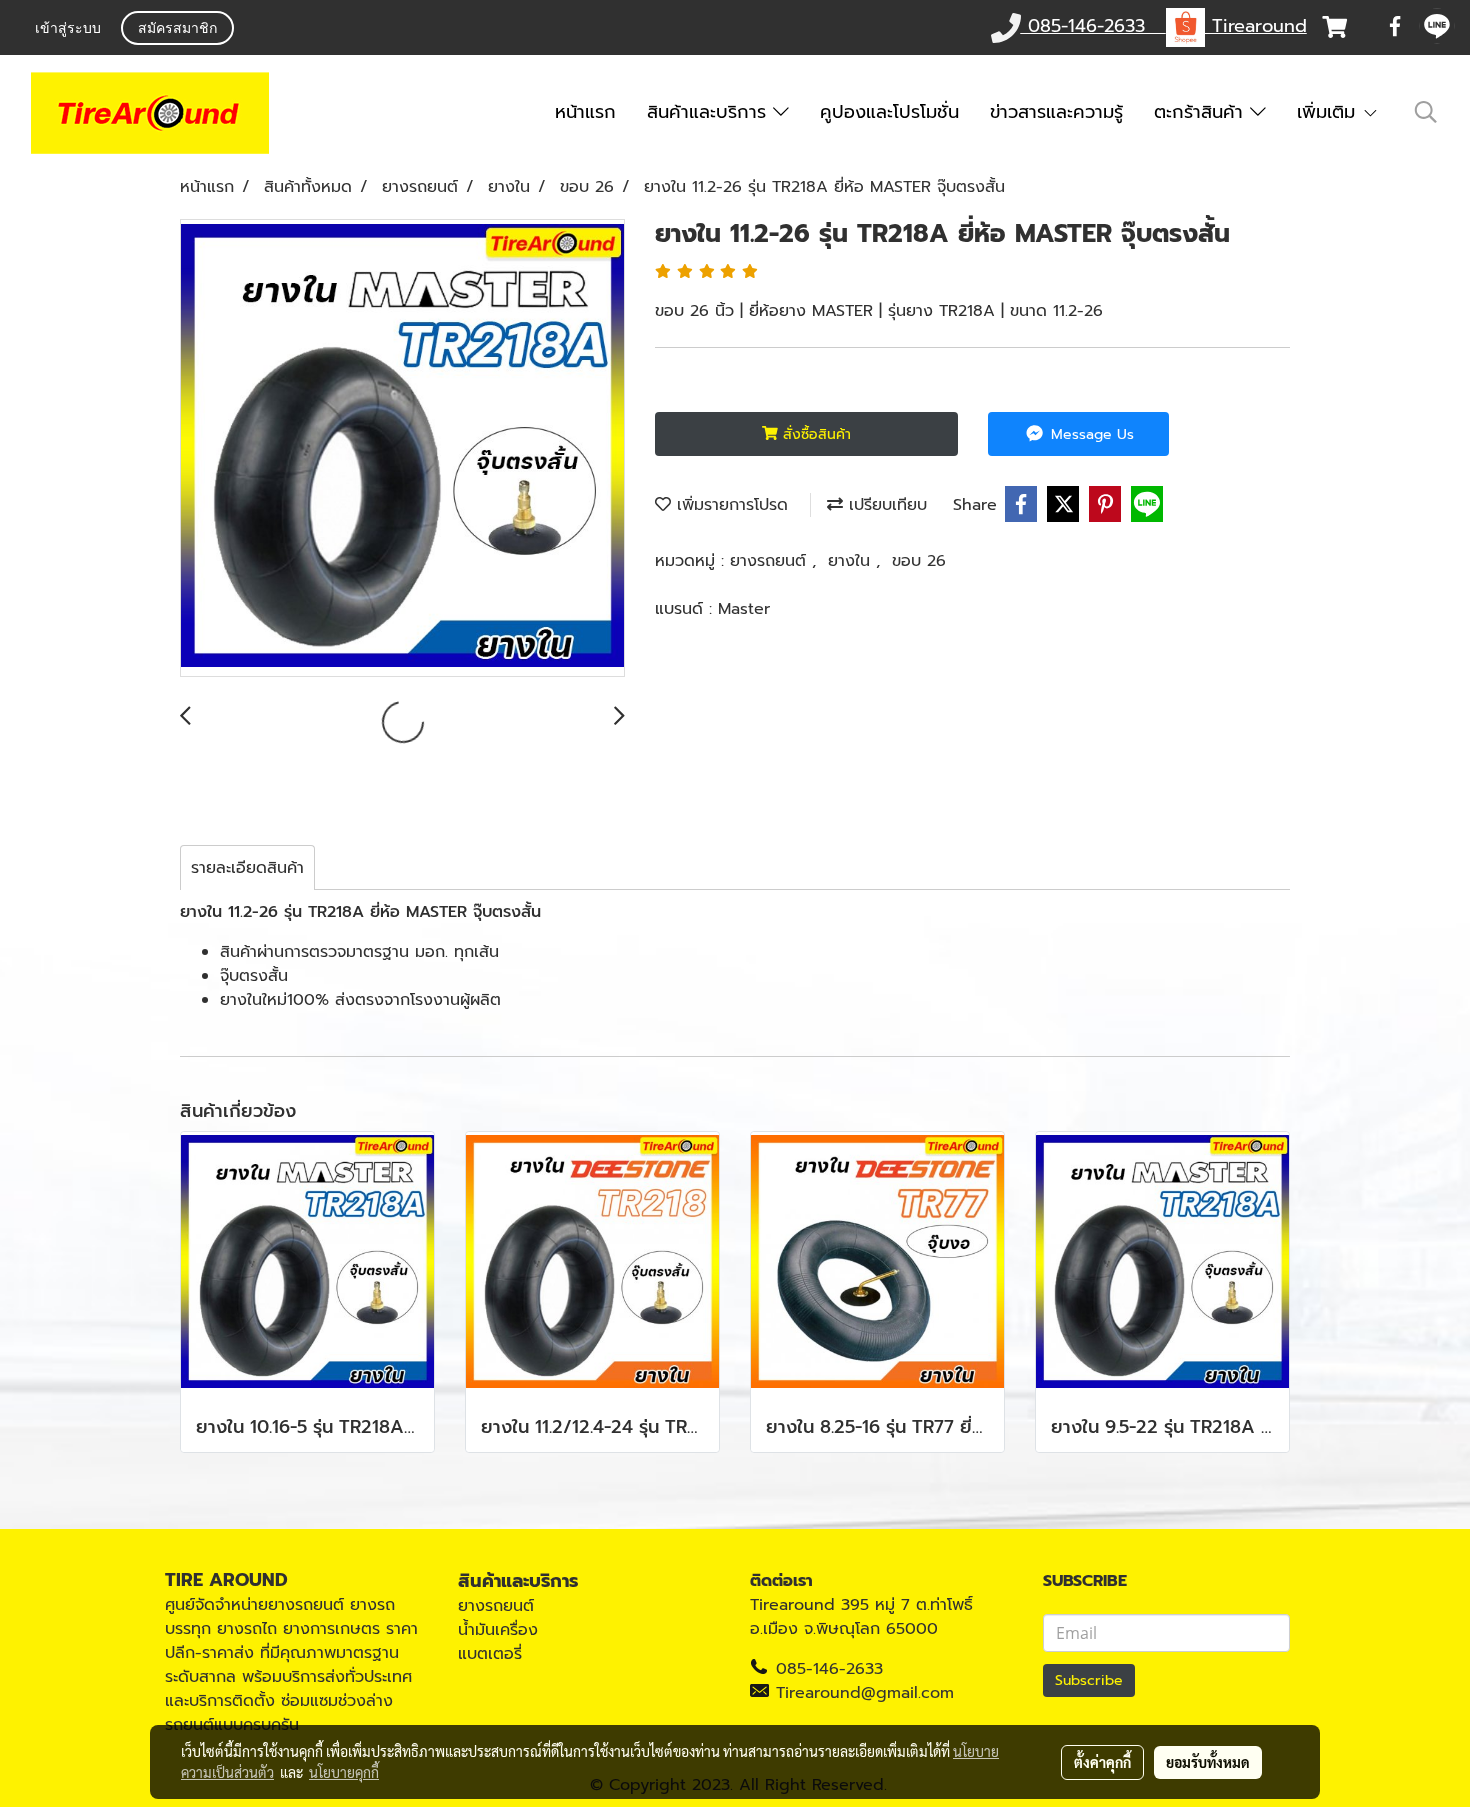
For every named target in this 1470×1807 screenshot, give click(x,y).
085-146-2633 (829, 1669)
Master (744, 609)
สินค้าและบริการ (710, 112)
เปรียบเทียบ (885, 505)
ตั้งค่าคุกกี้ (1102, 1762)
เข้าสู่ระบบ (68, 29)
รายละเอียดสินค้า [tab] (247, 868)
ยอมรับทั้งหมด (1208, 1762)
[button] (1426, 112)
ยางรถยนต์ (771, 561)
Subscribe (1089, 1680)
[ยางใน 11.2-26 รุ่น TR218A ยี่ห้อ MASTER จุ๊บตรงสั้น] (402, 449)
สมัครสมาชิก (177, 29)
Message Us (1090, 434)
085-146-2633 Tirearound (1164, 26)
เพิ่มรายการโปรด (729, 505)
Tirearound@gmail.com (865, 1693)
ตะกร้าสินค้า (1202, 112)
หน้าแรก (585, 112)
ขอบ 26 (919, 561)
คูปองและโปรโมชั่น (889, 112)
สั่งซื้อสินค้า (814, 434)
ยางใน (852, 561)
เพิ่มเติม (1329, 112)
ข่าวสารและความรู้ (1056, 112)
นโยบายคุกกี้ (344, 1772)
